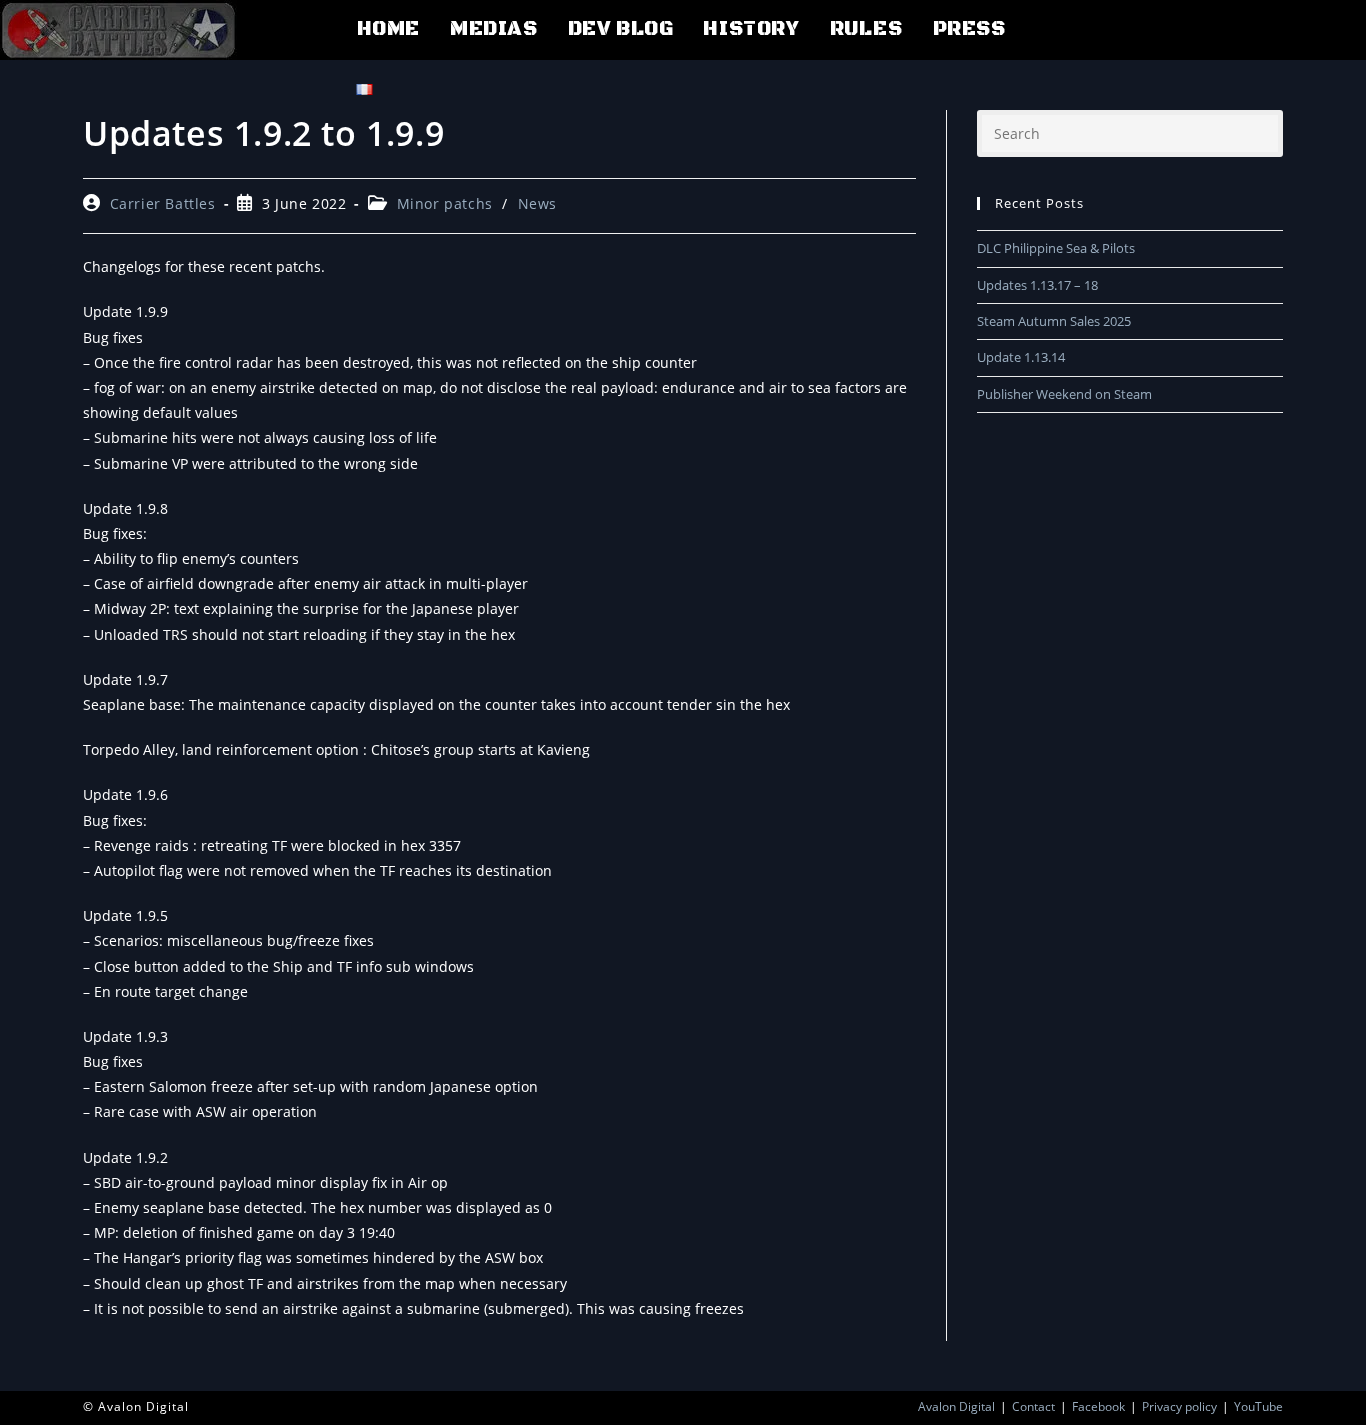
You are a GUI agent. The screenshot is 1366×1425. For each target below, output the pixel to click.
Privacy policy (1179, 1406)
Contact (1033, 1406)
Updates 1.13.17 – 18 (1037, 285)
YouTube (1258, 1406)
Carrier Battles (163, 203)
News (537, 203)
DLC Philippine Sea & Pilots (1056, 248)
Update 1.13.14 (1021, 357)
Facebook (1098, 1406)
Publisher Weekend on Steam (1064, 394)
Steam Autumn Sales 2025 (1054, 321)
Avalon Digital (956, 1406)
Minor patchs (445, 203)
